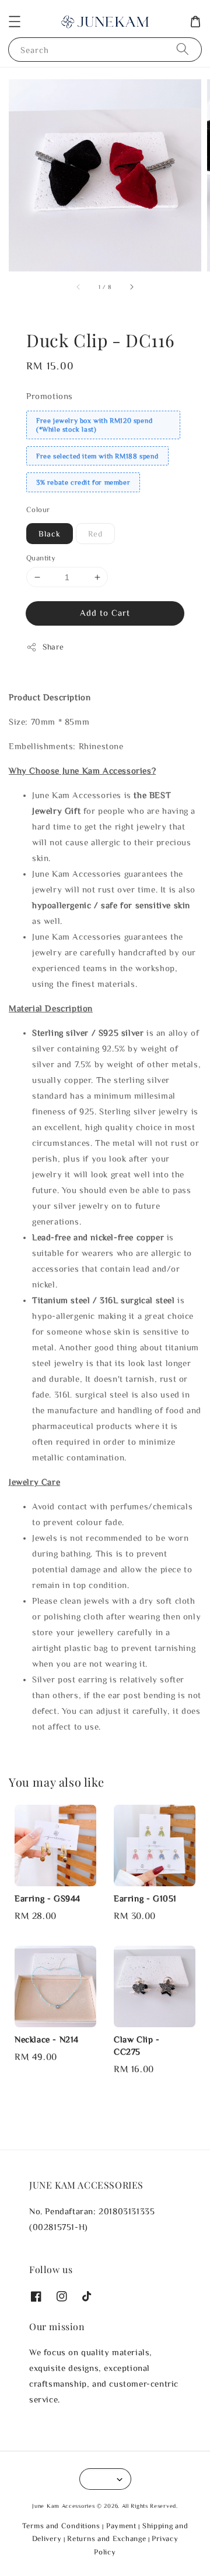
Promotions (50, 396)
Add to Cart (105, 613)
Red (95, 534)
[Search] (183, 49)
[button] (15, 22)
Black (50, 534)
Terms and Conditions (61, 2526)
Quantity (41, 558)
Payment (121, 2526)
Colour (38, 509)
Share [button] (53, 647)
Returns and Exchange (106, 2538)
